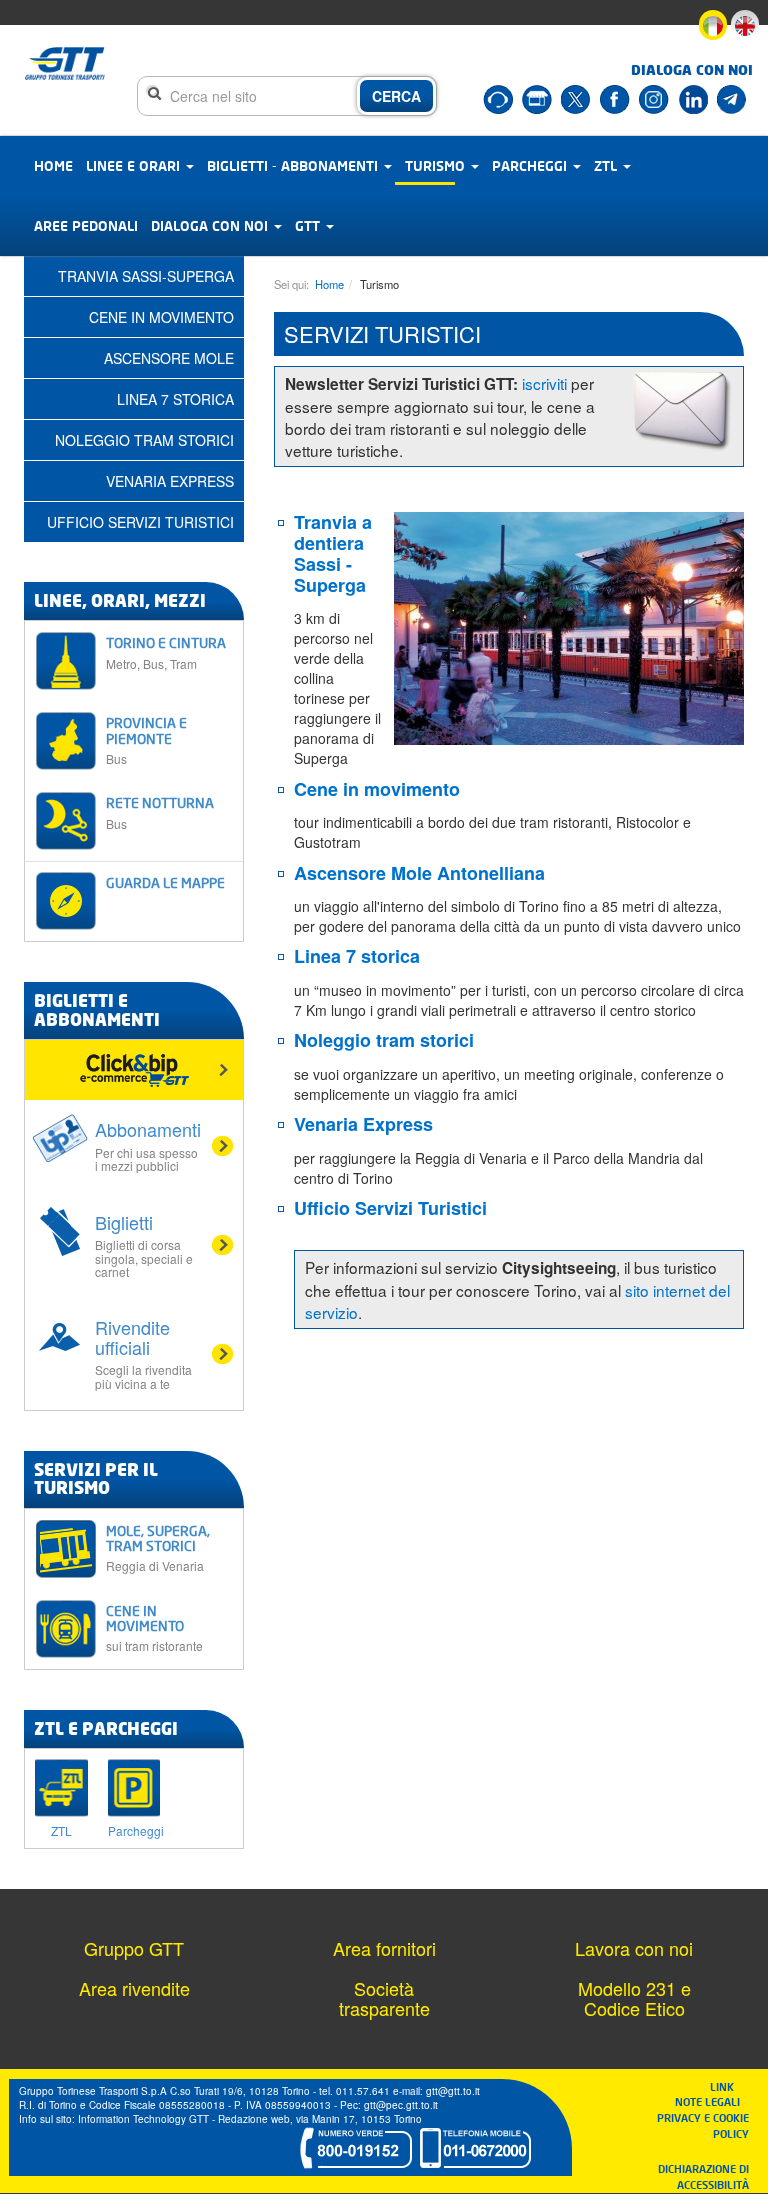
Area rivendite (134, 1988)
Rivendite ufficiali (143, 1353)
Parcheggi (531, 165)
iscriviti (544, 383)
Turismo (437, 165)
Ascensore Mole (169, 358)
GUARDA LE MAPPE (165, 882)
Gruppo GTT (134, 1948)
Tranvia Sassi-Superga (146, 276)
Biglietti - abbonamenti (294, 165)
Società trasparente (384, 1998)
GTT (309, 225)
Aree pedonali (86, 225)
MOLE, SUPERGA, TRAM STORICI (158, 1548)
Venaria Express (363, 1124)
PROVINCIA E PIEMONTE (146, 740)
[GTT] (65, 63)
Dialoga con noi (211, 225)
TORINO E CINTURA (166, 652)
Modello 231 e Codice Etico (634, 1998)
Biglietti (144, 1244)
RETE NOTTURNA (160, 812)
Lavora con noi (634, 1948)
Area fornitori (384, 1948)
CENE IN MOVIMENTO (154, 1628)
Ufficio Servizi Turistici (140, 522)
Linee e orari (135, 165)
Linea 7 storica (175, 399)
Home (53, 165)
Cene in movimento (161, 317)
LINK (728, 2086)
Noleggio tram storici (144, 440)
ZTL (607, 165)
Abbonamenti (148, 1145)
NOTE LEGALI (712, 2101)
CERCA (396, 96)
